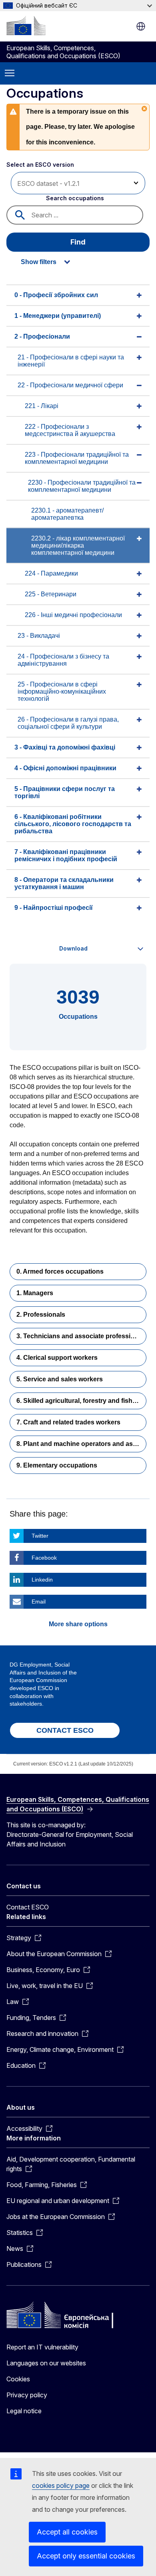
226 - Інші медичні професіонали (73, 615)
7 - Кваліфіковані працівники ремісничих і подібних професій (66, 855)
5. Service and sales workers (60, 1379)
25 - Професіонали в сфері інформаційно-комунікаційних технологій (62, 691)
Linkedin (42, 1580)
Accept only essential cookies (86, 2556)
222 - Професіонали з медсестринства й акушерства (70, 430)
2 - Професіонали (42, 336)
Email (39, 1602)
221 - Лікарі (42, 406)
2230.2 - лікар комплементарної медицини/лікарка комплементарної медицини (78, 545)
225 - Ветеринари (51, 594)
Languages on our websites (46, 2363)
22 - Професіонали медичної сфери (70, 385)
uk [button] (141, 26)
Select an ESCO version (40, 165)
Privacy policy (27, 2395)
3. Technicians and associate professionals (81, 1336)
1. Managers (35, 1293)
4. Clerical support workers (57, 1358)
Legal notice (24, 2411)
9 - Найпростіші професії (54, 908)
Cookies (18, 2379)
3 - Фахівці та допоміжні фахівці (65, 747)
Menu (10, 73)
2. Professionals (41, 1315)
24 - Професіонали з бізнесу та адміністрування (63, 660)
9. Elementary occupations (57, 1465)
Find (78, 242)
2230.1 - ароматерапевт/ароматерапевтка (67, 514)
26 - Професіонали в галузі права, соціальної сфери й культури (68, 723)
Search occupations (75, 198)
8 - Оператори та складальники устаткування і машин (64, 883)
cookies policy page (61, 2485)
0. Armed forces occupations (60, 1271)
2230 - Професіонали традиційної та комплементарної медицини (82, 486)
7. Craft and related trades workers (68, 1422)
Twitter (40, 1536)
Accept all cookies (67, 2532)
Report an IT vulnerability (42, 2347)
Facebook (44, 1558)
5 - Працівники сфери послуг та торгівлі (65, 792)
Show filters (39, 262)
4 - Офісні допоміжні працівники (65, 768)
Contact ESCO (28, 1907)
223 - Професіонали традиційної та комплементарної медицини (77, 458)
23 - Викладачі (39, 636)
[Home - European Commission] (26, 26)
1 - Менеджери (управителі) (58, 316)
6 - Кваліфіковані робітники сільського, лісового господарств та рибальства (73, 824)
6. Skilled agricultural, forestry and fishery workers (81, 1401)
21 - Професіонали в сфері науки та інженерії (71, 361)
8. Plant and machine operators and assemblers (81, 1444)
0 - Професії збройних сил (56, 295)
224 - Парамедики (51, 573)
